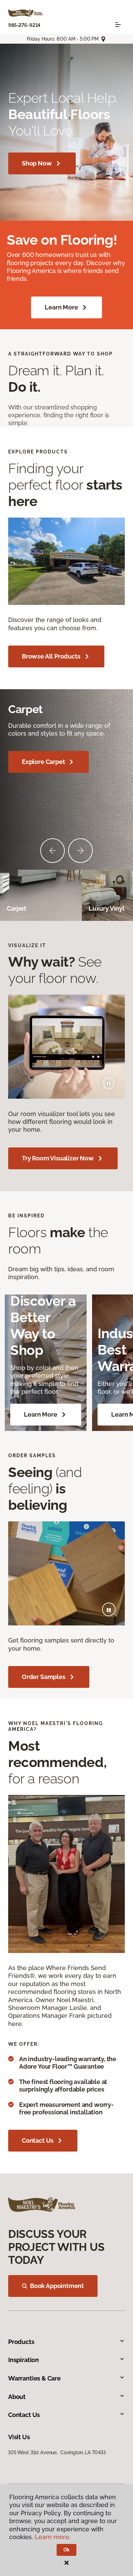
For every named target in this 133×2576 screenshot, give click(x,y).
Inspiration (24, 2360)
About (17, 2397)
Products (21, 2342)
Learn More (61, 307)
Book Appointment (57, 2286)
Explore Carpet (43, 762)
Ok (67, 2550)
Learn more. (53, 2537)
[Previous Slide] (53, 851)
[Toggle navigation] (118, 25)
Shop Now (37, 163)
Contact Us (38, 2140)
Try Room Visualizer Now (58, 1158)
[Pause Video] (109, 1083)
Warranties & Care (34, 2378)
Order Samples (44, 1677)
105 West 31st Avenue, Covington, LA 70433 (57, 2452)
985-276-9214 (24, 25)
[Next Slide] (80, 851)
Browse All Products (51, 656)
